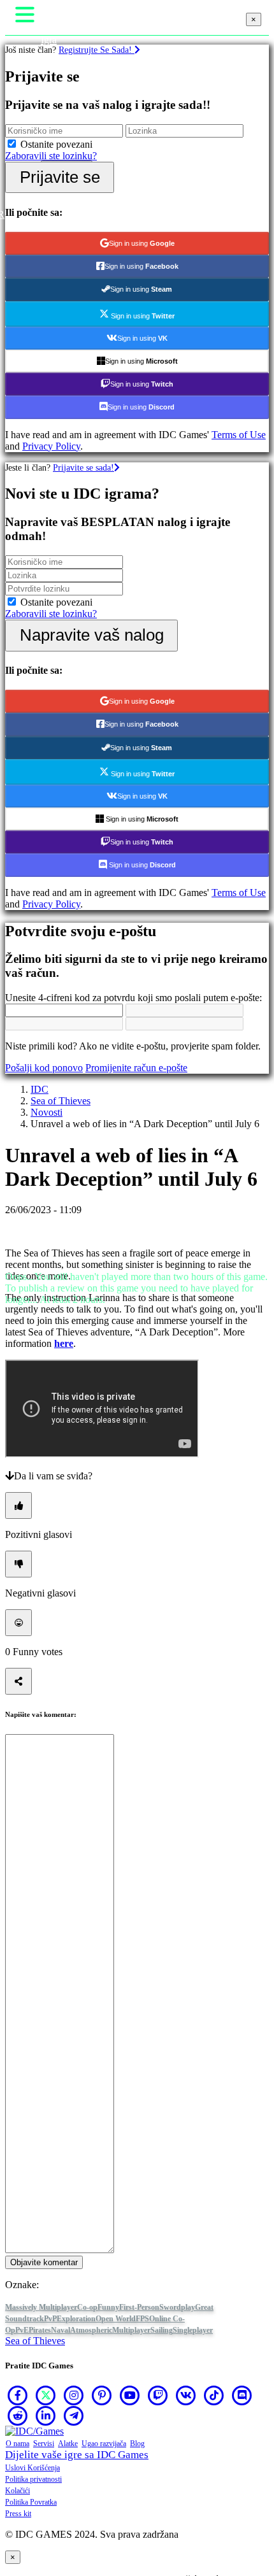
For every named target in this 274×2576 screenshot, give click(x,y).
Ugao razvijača (104, 2444)
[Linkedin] (46, 2416)
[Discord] (242, 2395)
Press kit (18, 2514)
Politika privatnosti (33, 2479)
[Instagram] (74, 2395)
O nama (18, 2444)
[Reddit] (18, 2416)
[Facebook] (18, 2395)
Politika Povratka (31, 2502)
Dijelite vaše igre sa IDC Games (77, 2455)
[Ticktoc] (214, 2395)
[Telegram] (74, 2416)
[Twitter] (46, 2395)
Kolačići (18, 2491)
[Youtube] (130, 2395)
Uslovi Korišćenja (32, 2468)
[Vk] (186, 2395)
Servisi (44, 2444)
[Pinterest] (102, 2395)
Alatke (68, 2444)
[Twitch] (158, 2395)
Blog (137, 2444)
